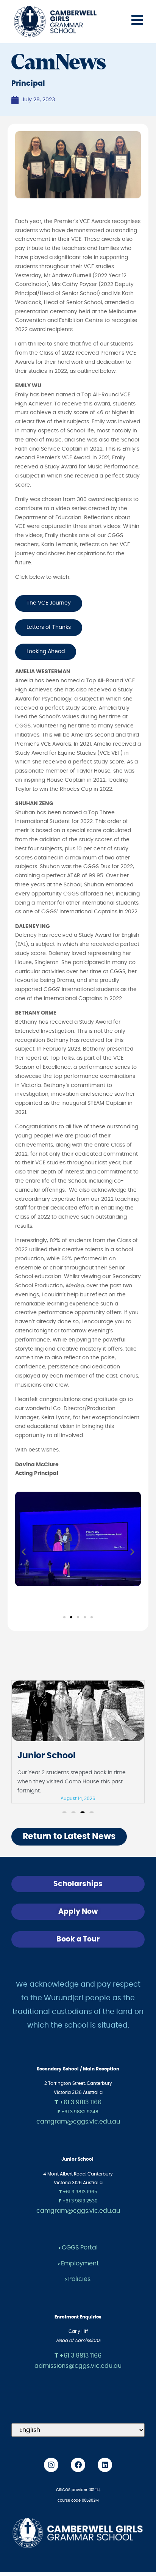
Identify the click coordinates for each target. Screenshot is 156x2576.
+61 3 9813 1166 (78, 2102)
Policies (79, 2279)
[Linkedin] (105, 2465)
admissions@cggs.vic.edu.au (78, 2366)
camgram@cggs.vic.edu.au (78, 2122)
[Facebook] (78, 2465)
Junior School (46, 1756)
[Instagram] (51, 2465)
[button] (24, 1552)
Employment (80, 2263)
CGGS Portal (80, 2248)
